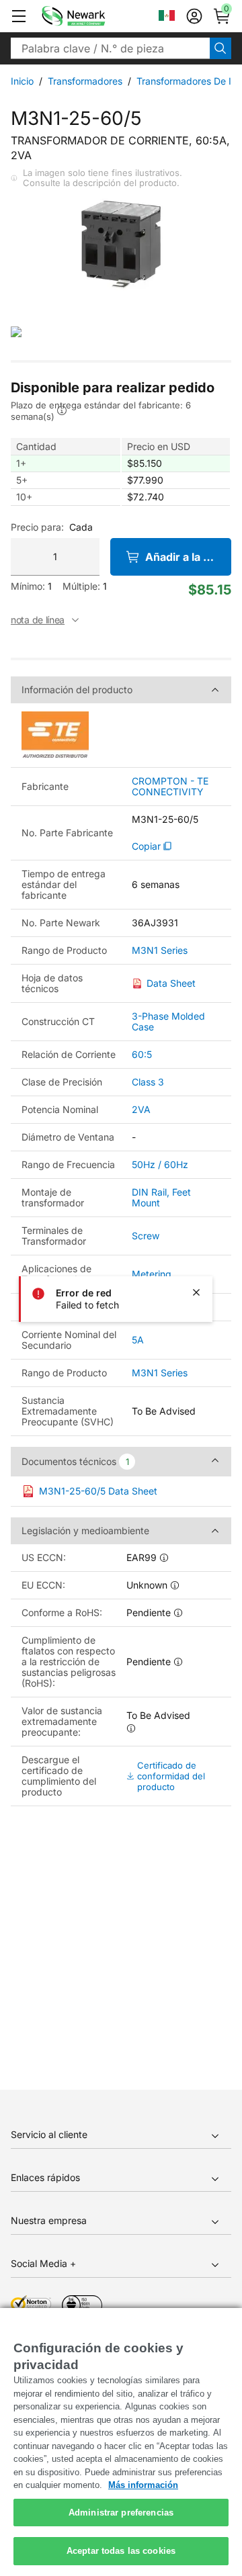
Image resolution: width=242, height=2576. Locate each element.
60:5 (142, 1054)
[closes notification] (196, 1292)
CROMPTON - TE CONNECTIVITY (170, 787)
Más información (143, 2485)
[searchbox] (110, 48)
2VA (141, 1109)
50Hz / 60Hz (160, 1164)
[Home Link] (93, 16)
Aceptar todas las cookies (121, 2551)
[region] (121, 2442)
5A (138, 1340)
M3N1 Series (160, 950)
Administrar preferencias (121, 2513)
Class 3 (148, 1082)
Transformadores (85, 81)
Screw (146, 1236)
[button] (19, 16)
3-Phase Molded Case (168, 1021)
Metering (152, 1274)
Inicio (22, 81)
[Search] (220, 48)
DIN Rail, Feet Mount (161, 1197)
